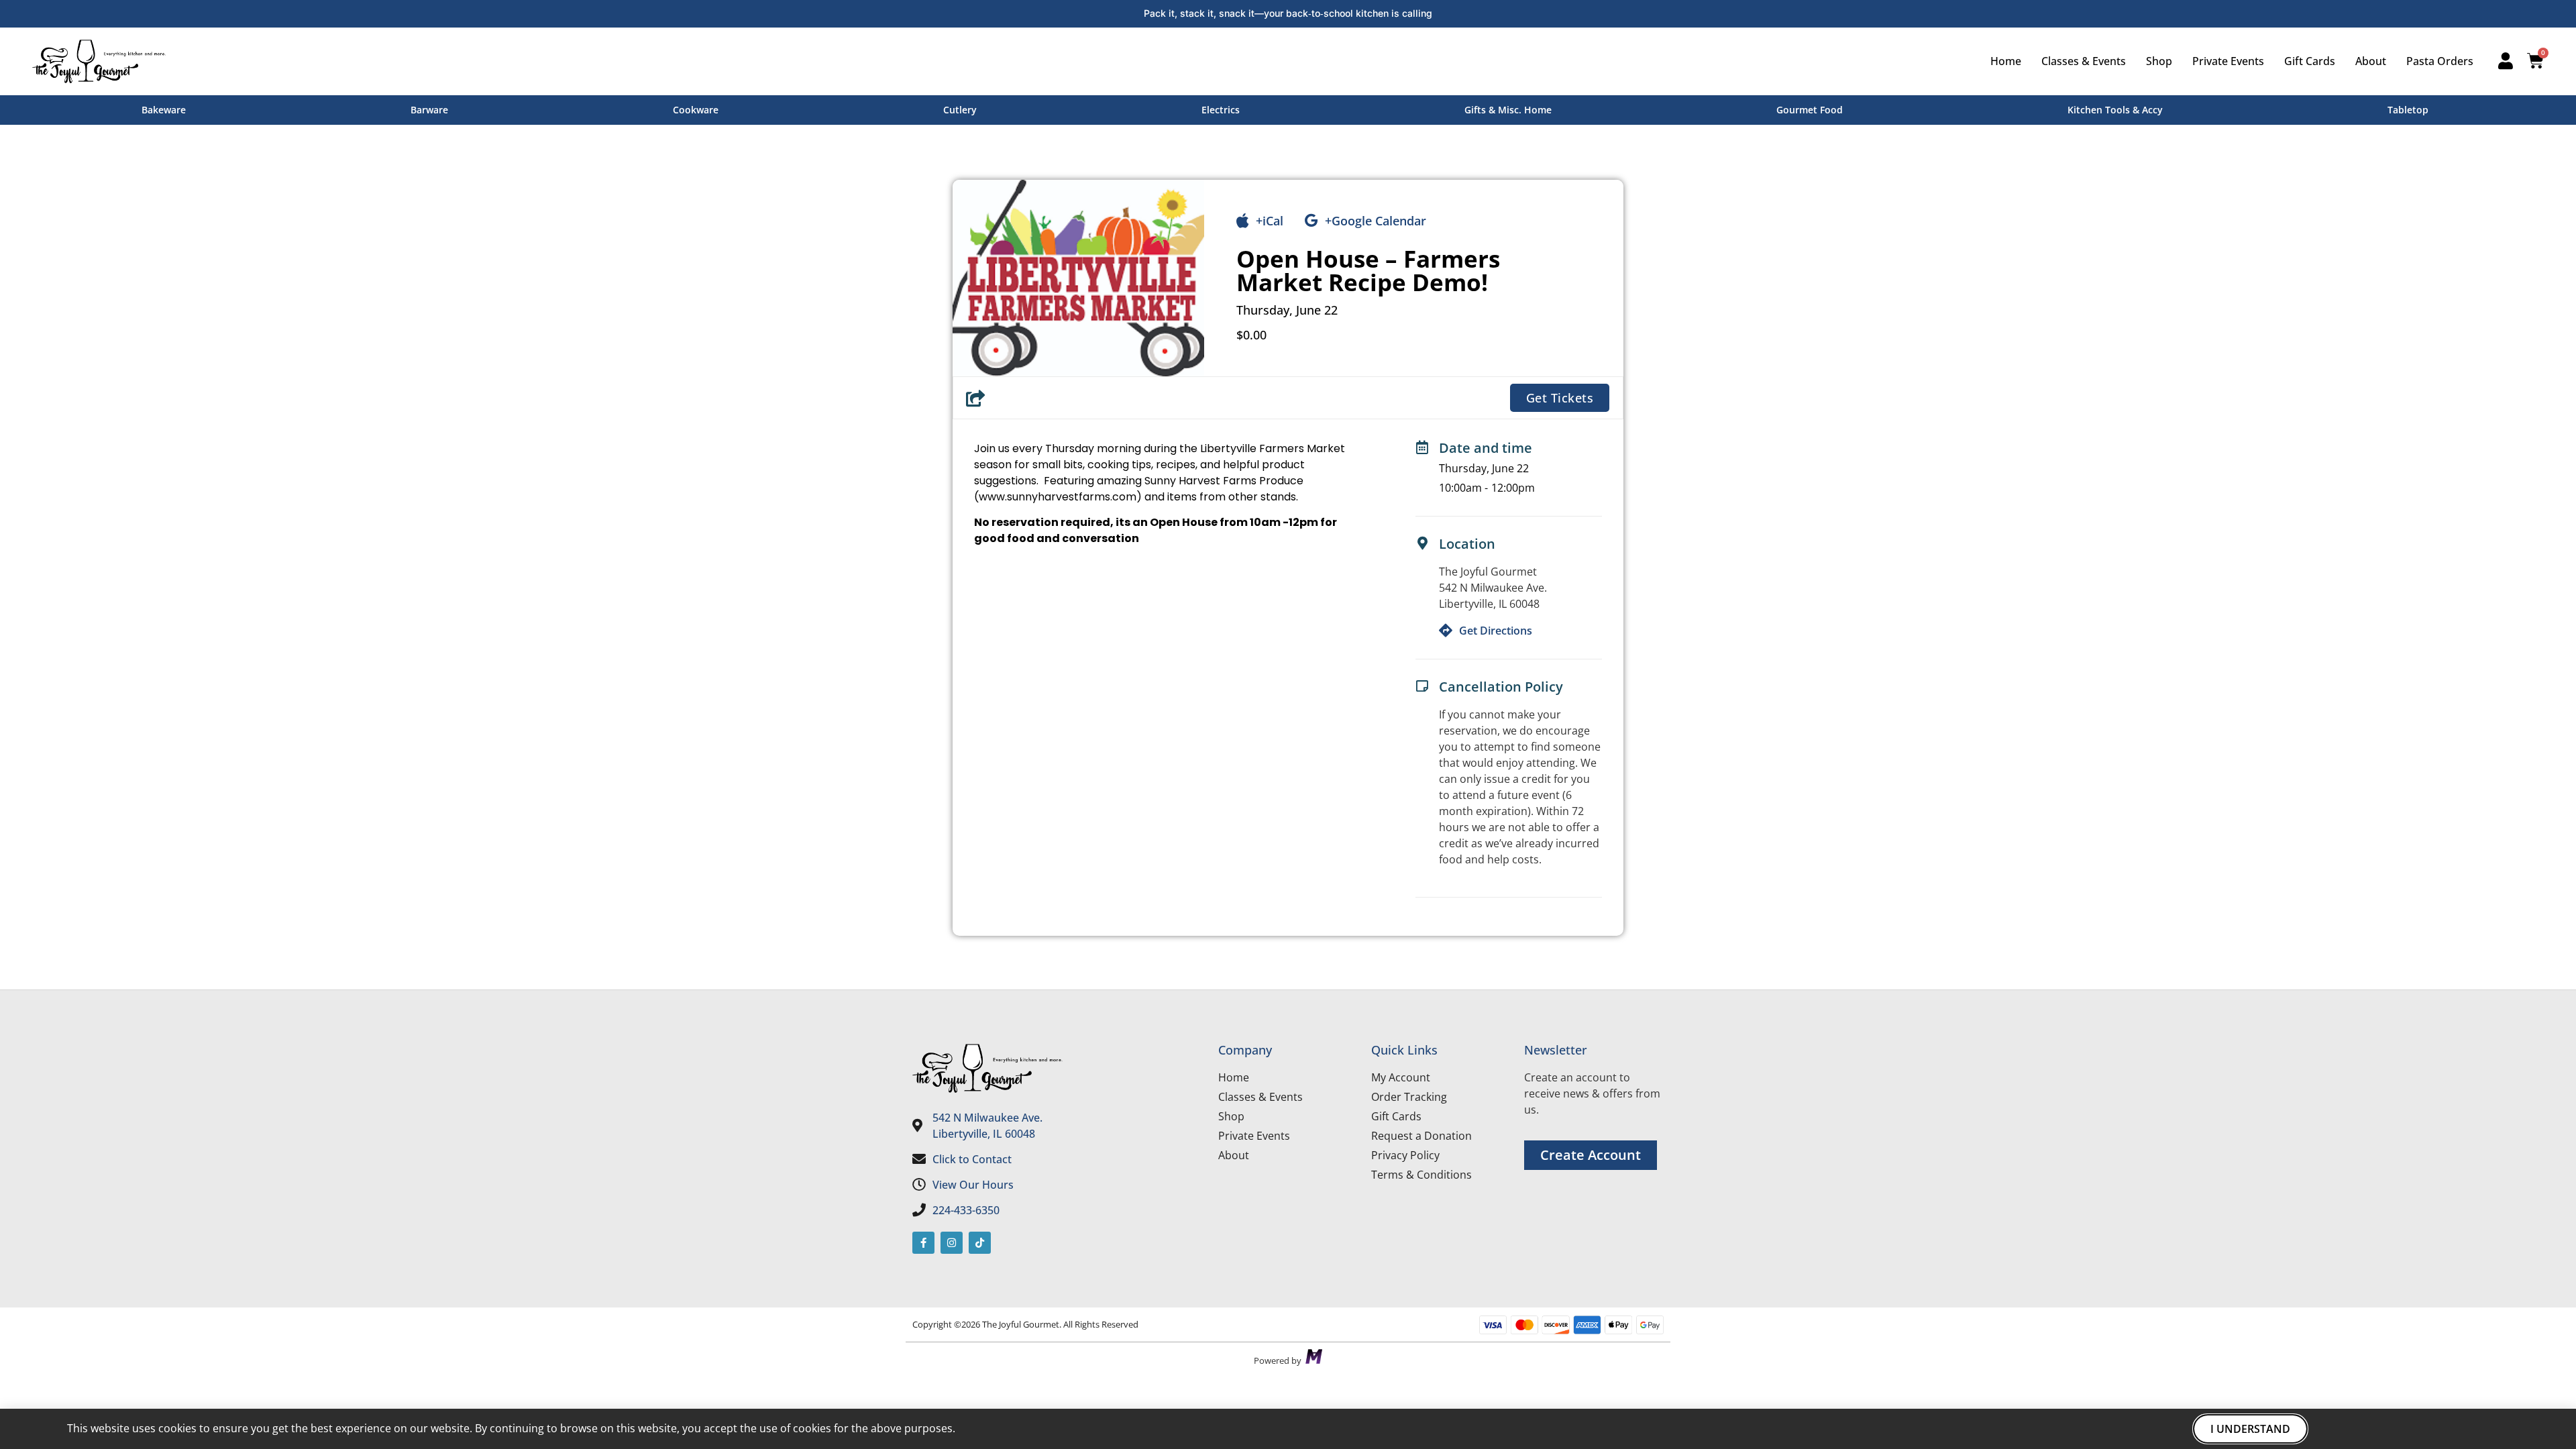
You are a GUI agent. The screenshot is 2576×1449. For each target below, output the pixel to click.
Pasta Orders (2440, 61)
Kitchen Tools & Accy (2115, 110)
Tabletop (2408, 110)
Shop (2159, 61)
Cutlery (960, 110)
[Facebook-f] (923, 1243)
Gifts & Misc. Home (1508, 110)
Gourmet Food (1810, 110)
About (2371, 61)
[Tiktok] (980, 1243)
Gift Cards (2310, 61)
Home (2006, 61)
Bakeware (164, 110)
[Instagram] (952, 1243)
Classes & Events (2084, 61)
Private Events (2228, 61)
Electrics (1221, 110)
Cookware (696, 110)
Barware (429, 110)
